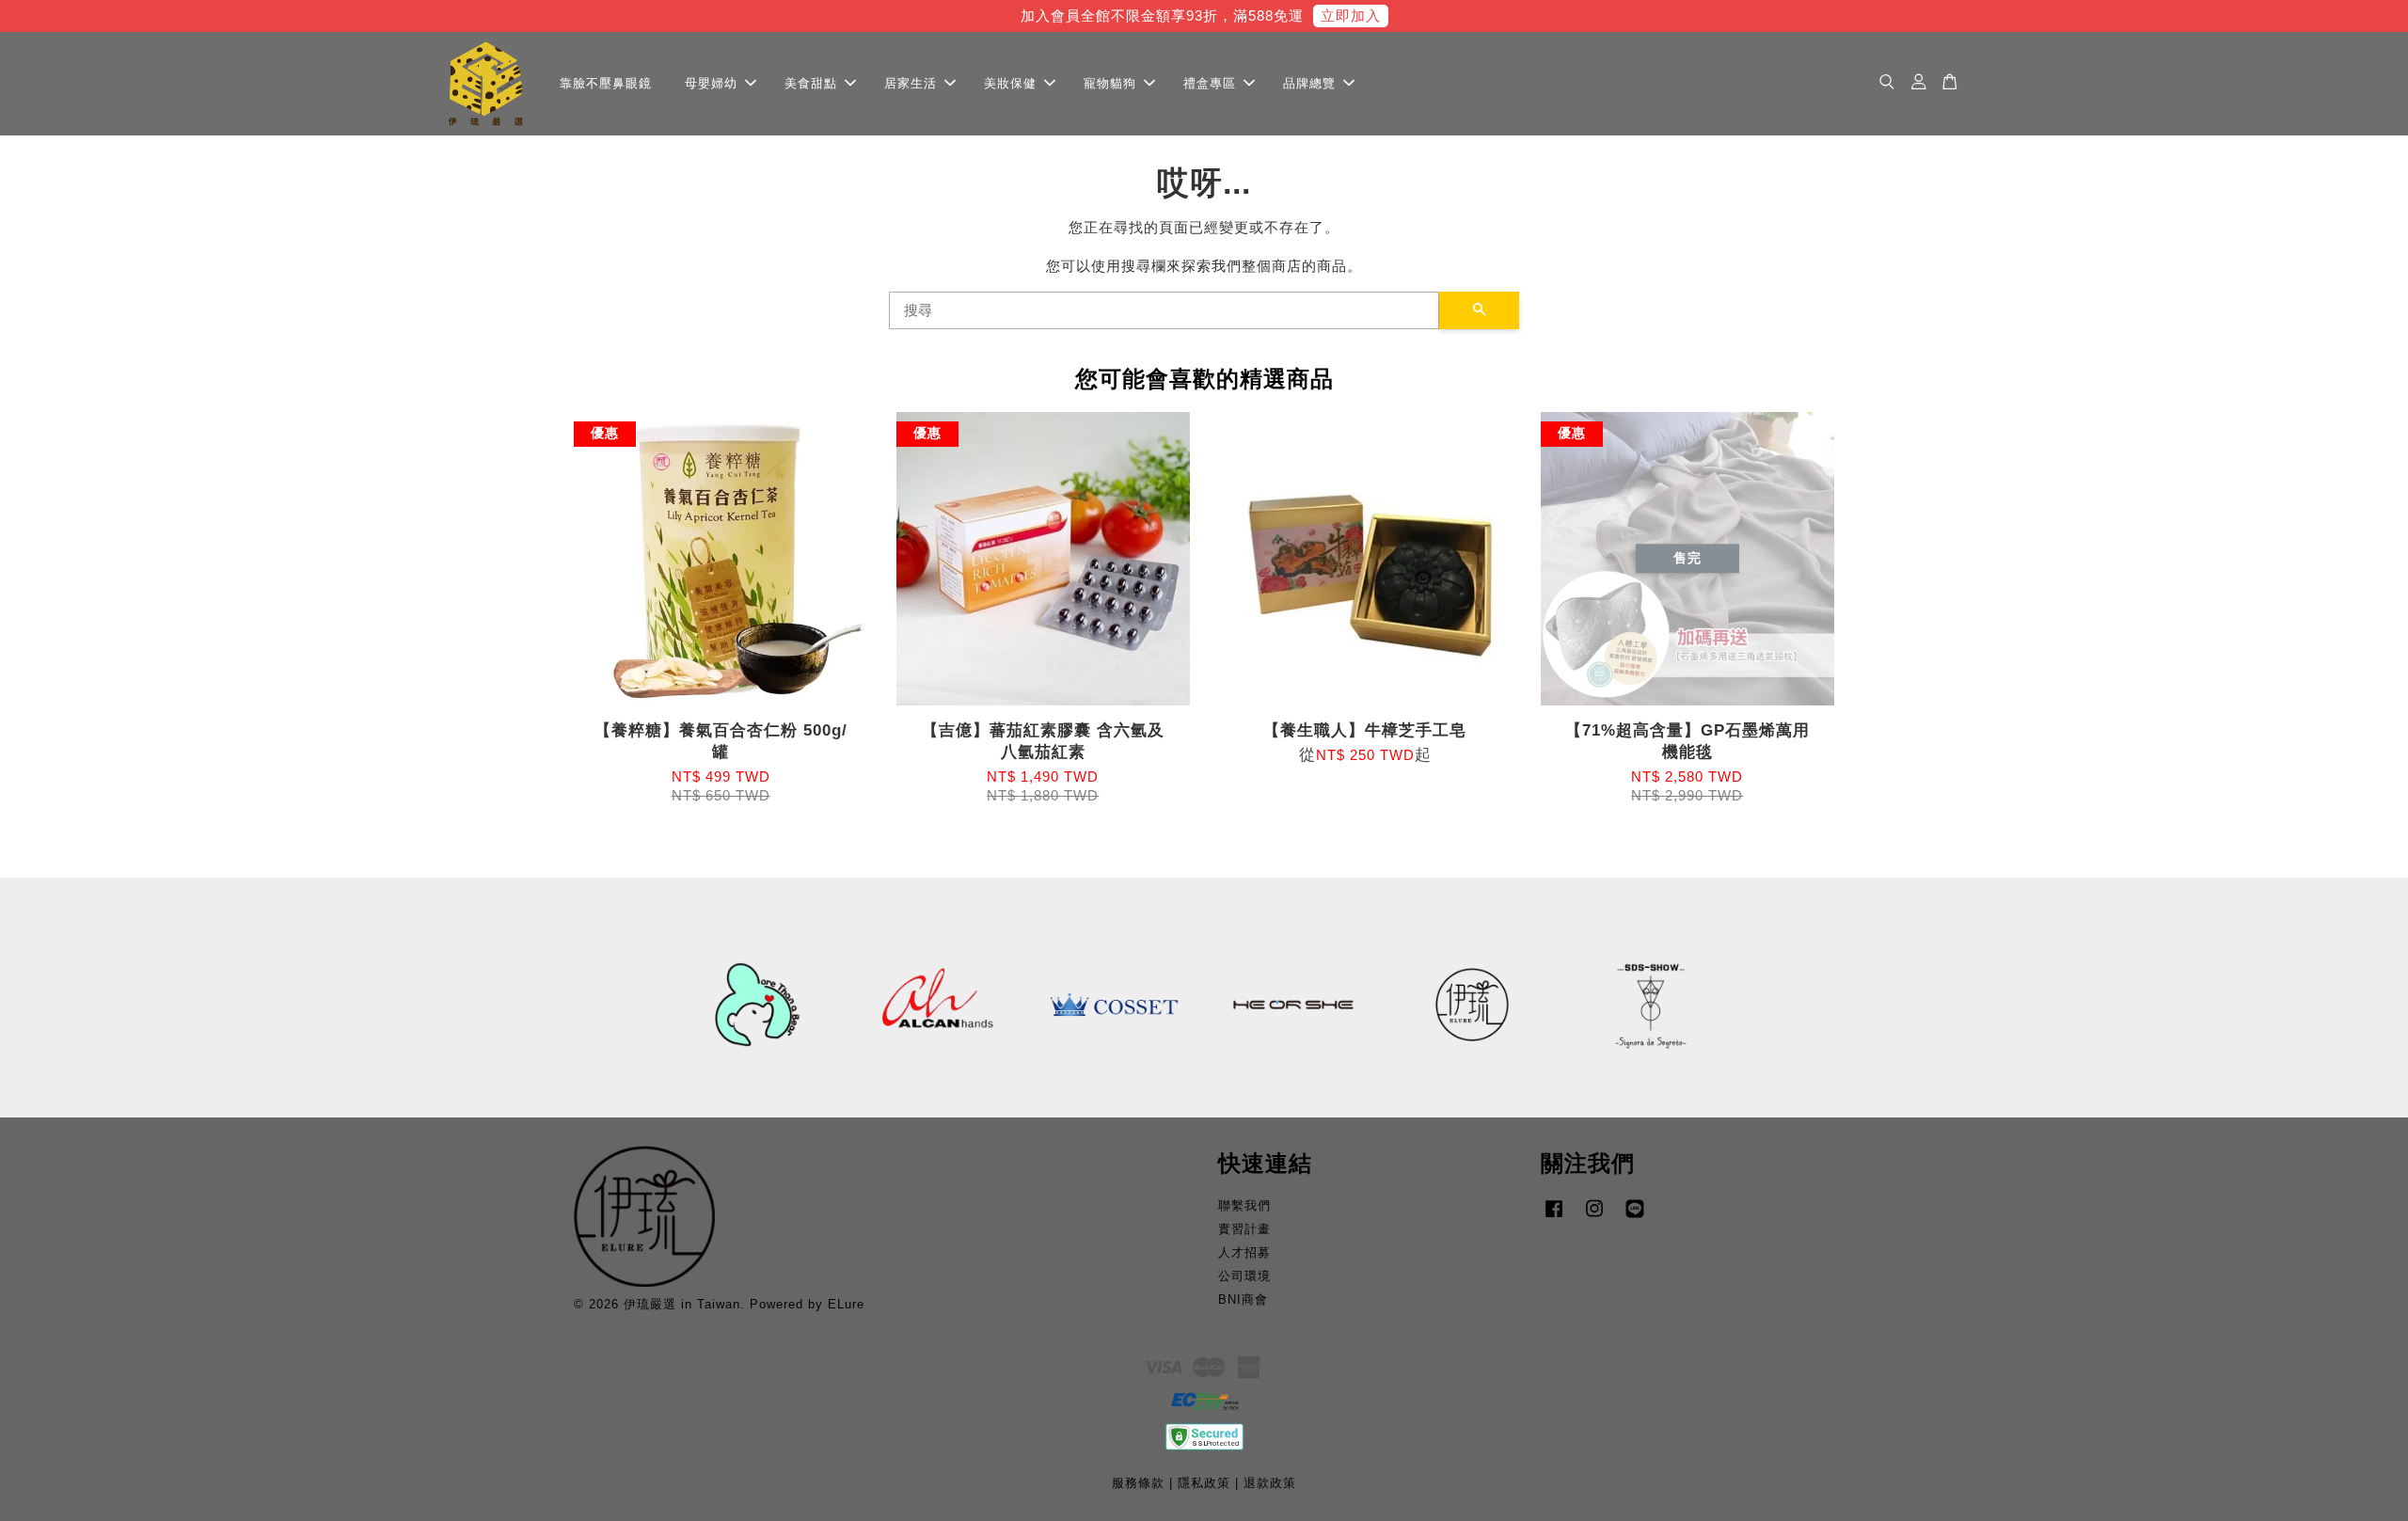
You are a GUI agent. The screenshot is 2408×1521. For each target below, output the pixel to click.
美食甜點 (811, 82)
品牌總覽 (1309, 82)
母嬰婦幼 (711, 82)
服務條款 (1138, 1483)
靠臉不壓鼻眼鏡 (606, 82)
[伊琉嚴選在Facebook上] (1554, 1218)
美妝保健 (1010, 82)
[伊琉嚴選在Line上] (1635, 1218)
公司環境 (1244, 1276)
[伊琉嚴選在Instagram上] (1594, 1218)
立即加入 (1351, 16)
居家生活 (911, 82)
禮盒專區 (1210, 82)
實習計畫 (1244, 1229)
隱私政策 (1204, 1483)
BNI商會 (1243, 1299)
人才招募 (1244, 1252)
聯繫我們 (1244, 1205)
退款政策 (1270, 1483)
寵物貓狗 (1110, 82)
